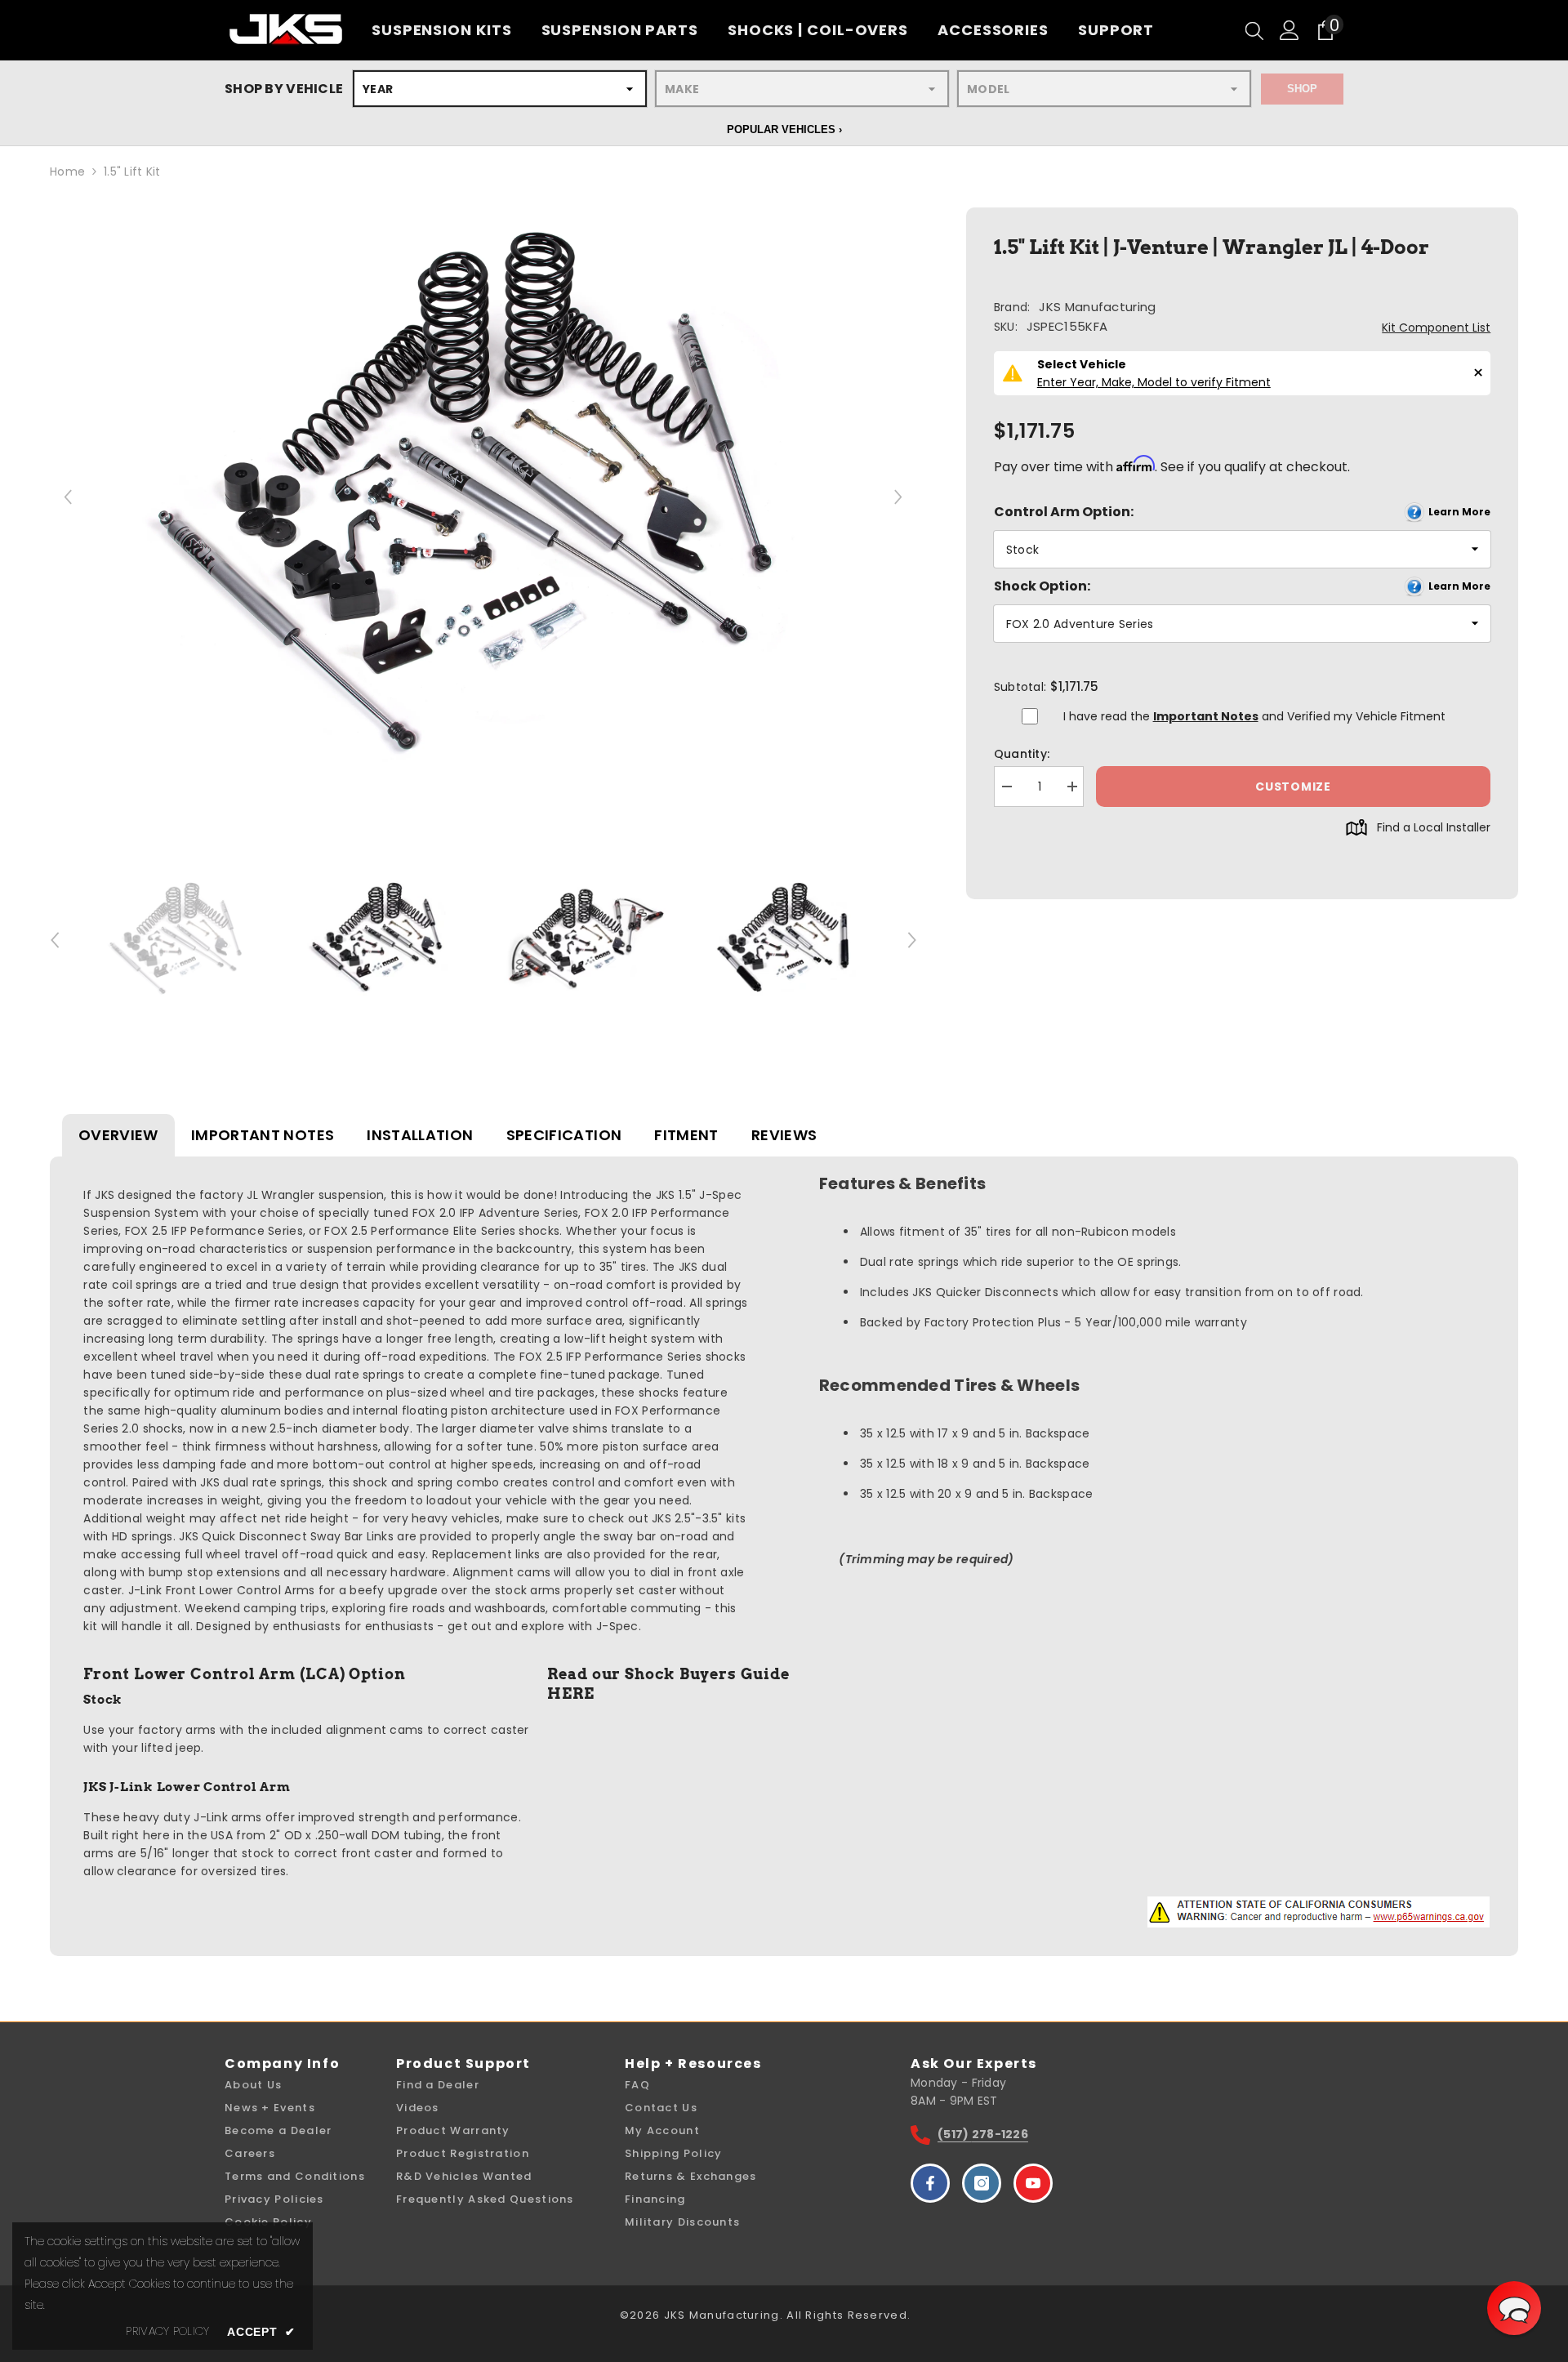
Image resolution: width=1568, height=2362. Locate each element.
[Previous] (68, 497)
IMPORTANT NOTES (263, 1135)
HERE (571, 1694)
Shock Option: (1242, 586)
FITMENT (686, 1135)
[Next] (899, 497)
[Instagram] (982, 2183)
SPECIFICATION (564, 1135)
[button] (1514, 2308)
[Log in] (1290, 30)
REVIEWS (784, 1135)
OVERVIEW (118, 1135)
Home (67, 172)
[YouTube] (1033, 2183)
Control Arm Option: (1242, 512)
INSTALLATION (420, 1135)
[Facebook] (930, 2183)
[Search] (1254, 30)
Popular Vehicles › (784, 129)
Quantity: (1022, 754)
